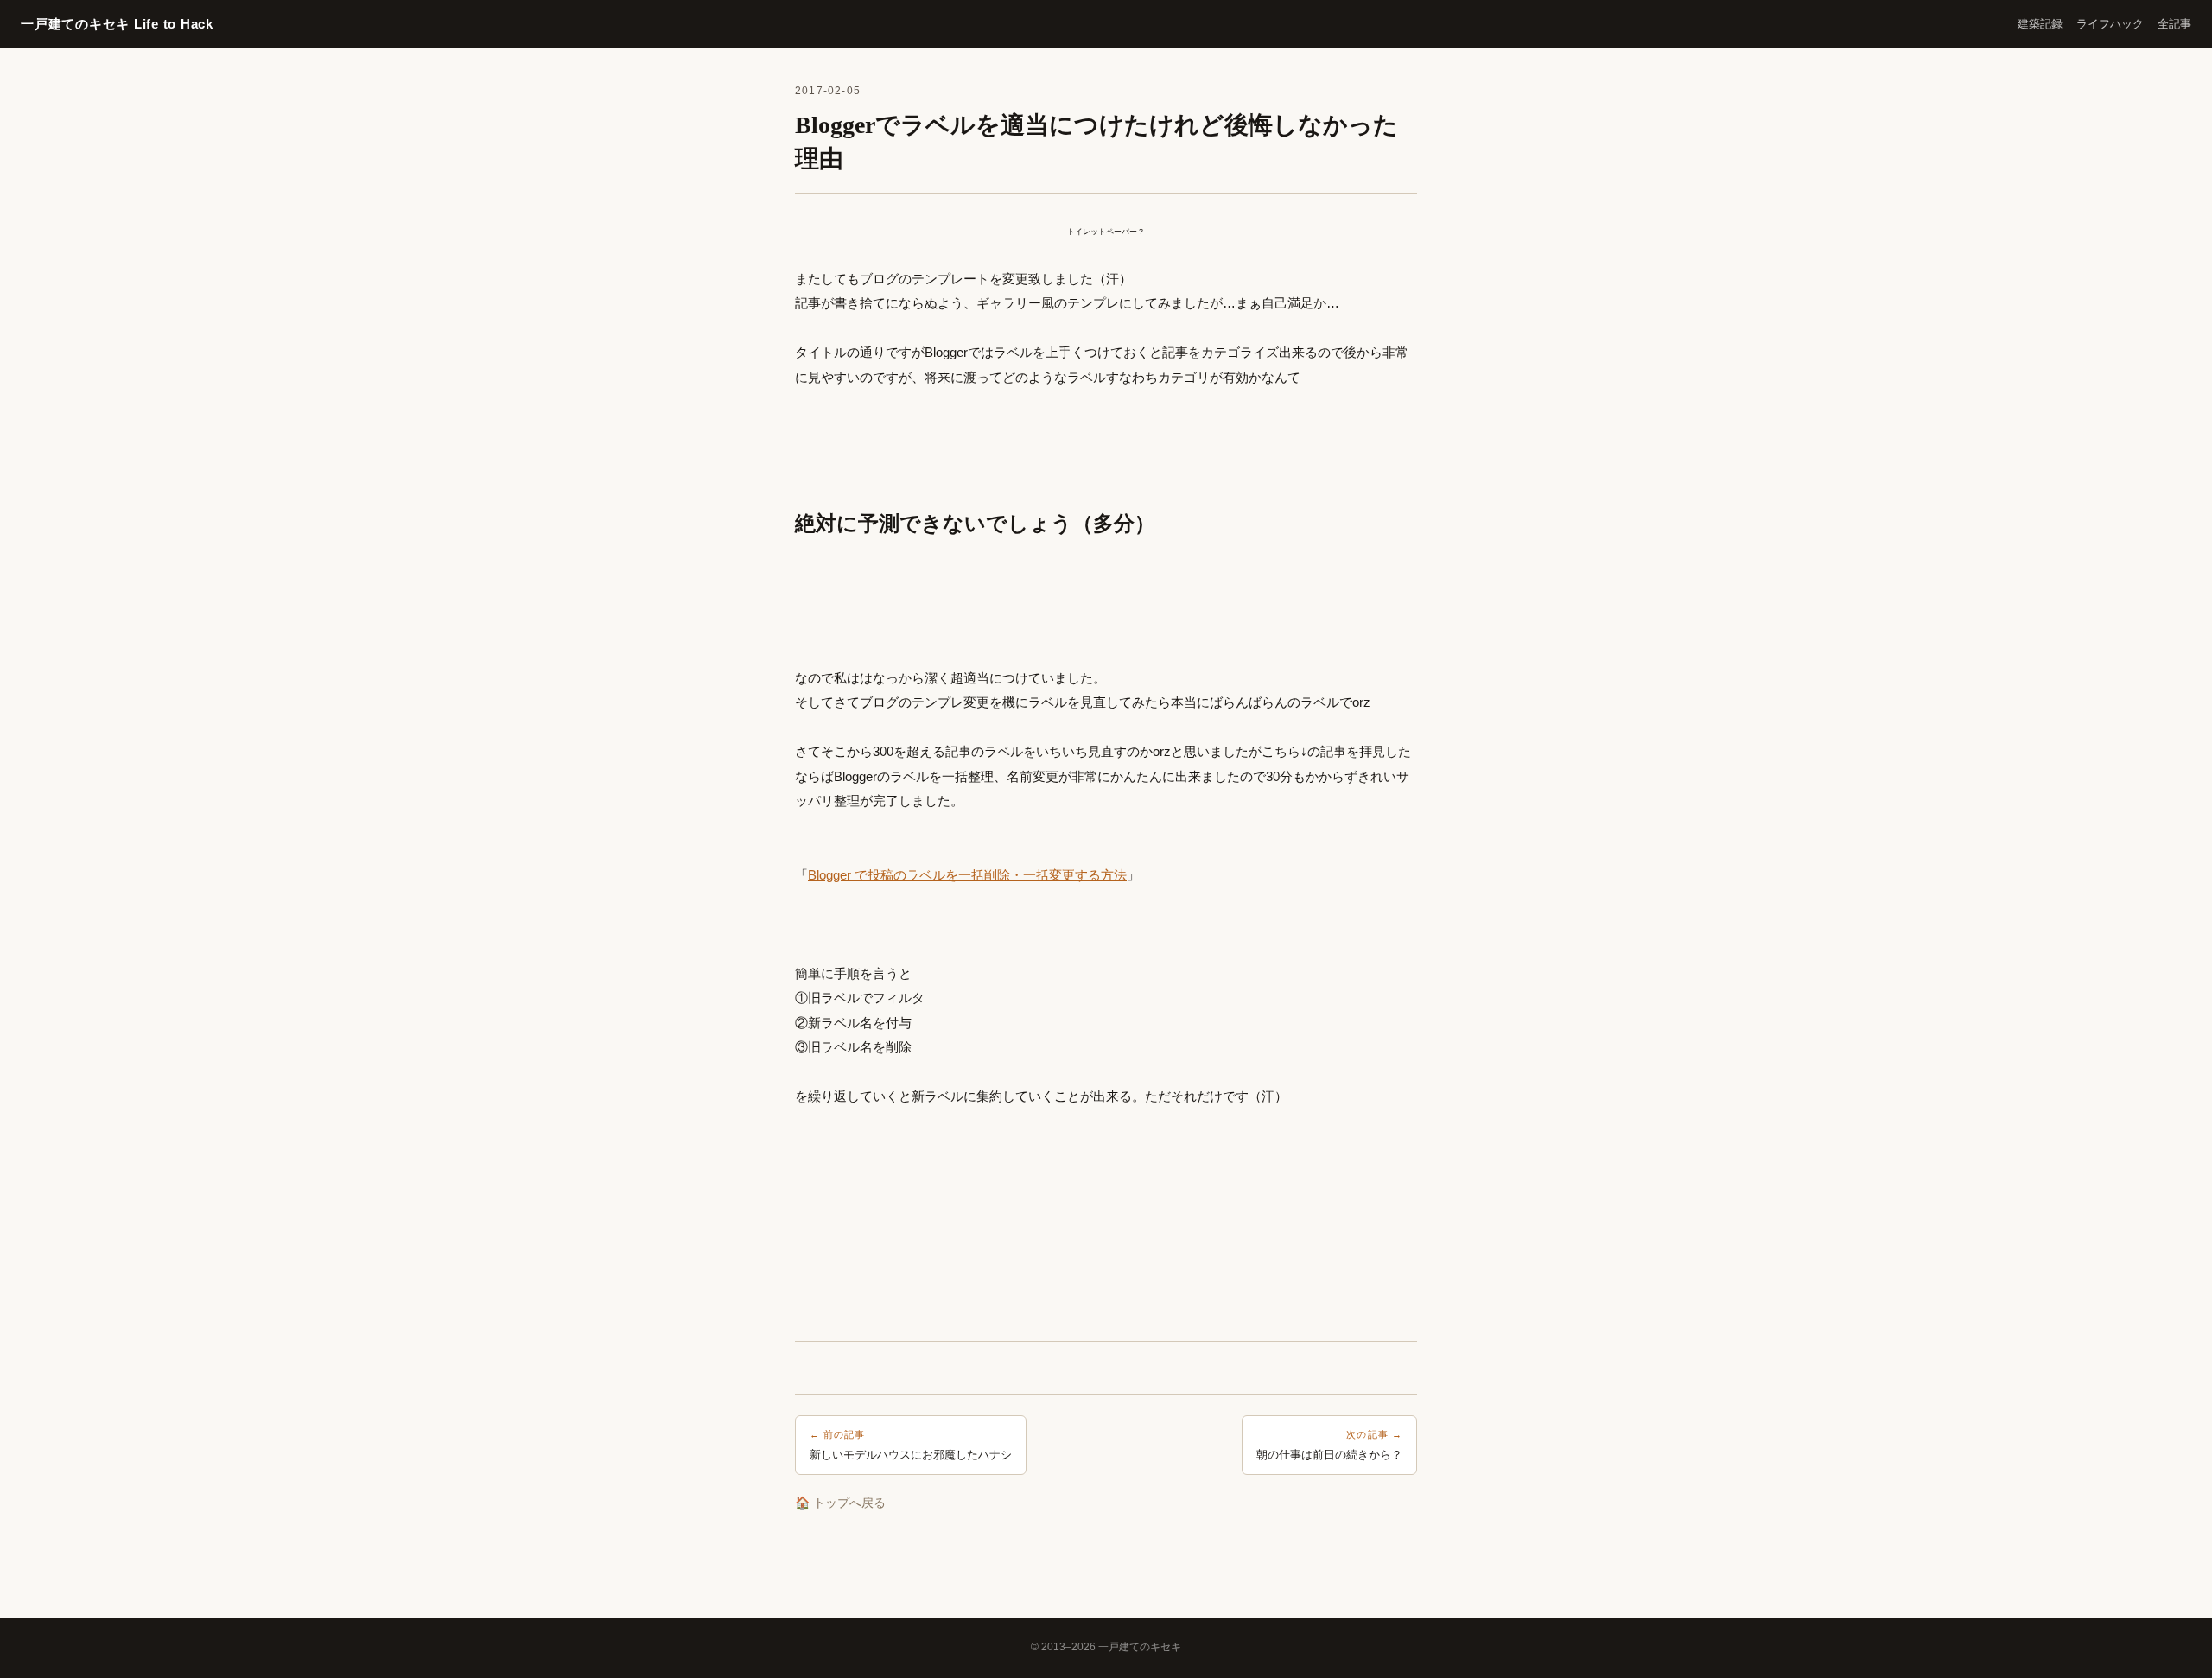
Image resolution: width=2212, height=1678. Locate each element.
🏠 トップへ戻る (840, 1503)
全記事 (2174, 24)
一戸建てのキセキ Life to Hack (117, 24)
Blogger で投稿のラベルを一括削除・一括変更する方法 (967, 875)
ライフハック (2110, 24)
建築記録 (2040, 24)
